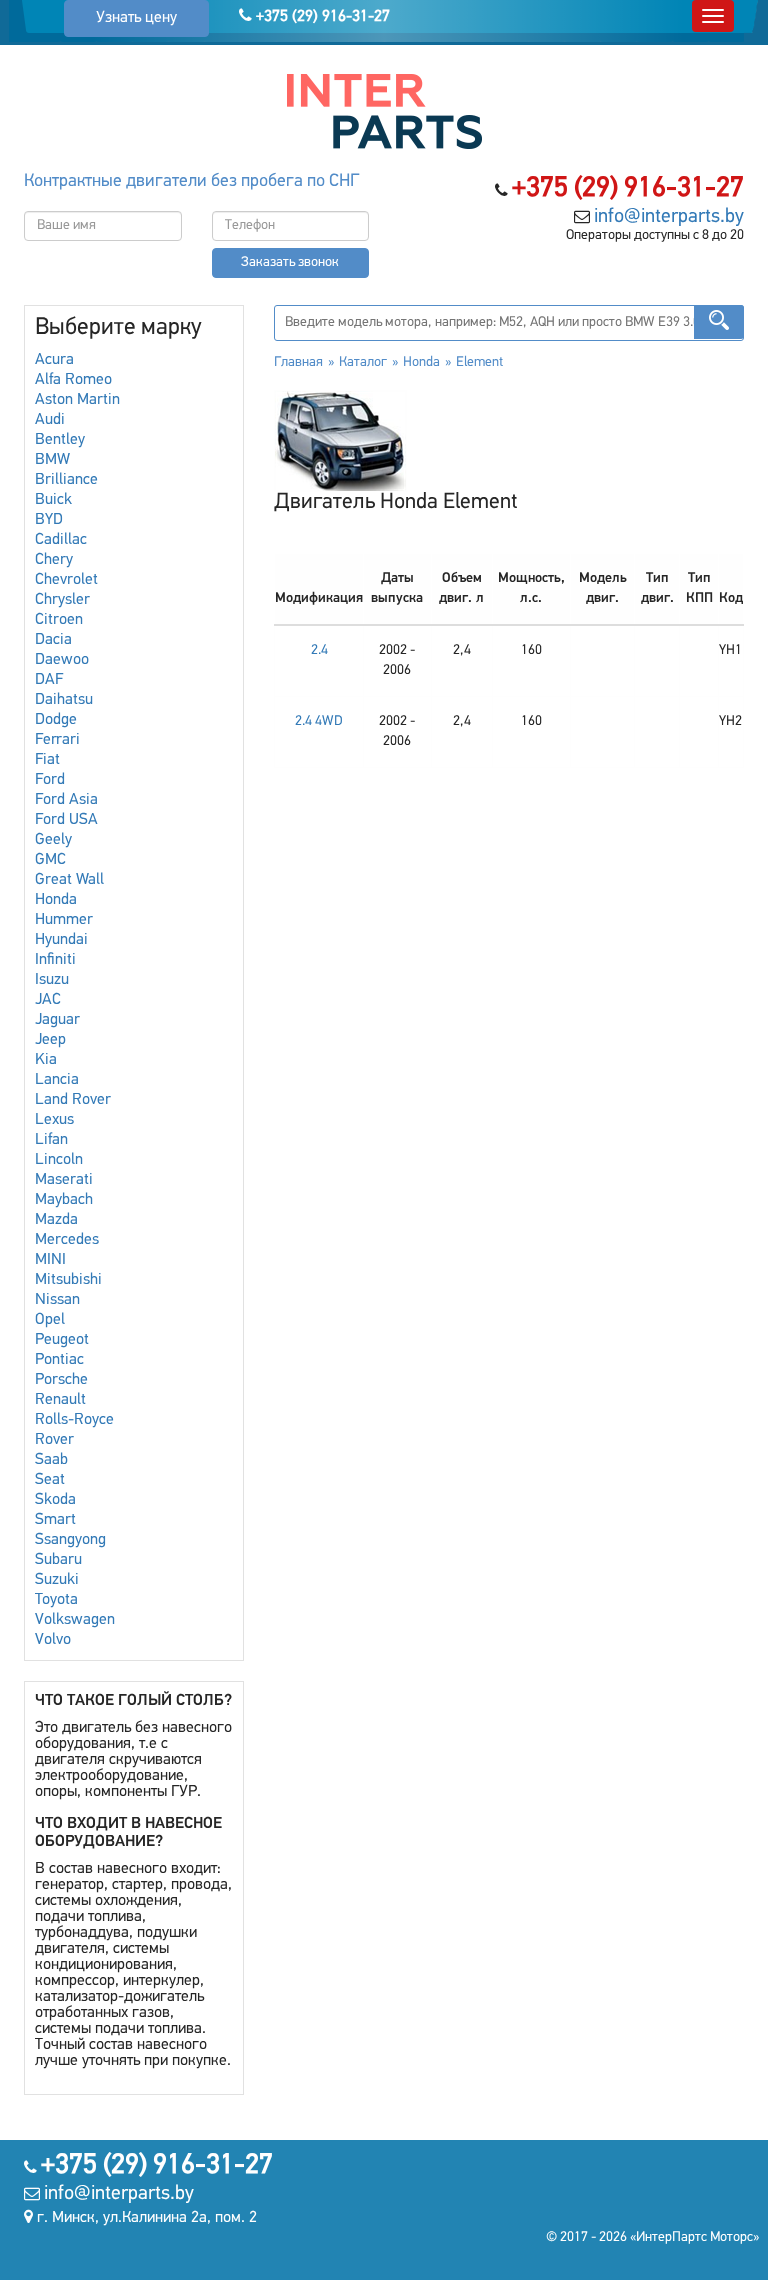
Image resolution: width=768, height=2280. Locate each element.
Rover (54, 1440)
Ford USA (66, 820)
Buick (53, 500)
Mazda (56, 1220)
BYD (49, 520)
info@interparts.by (669, 217)
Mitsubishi (68, 1280)
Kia (46, 1060)
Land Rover (73, 1100)
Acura (54, 360)
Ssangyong (70, 1540)
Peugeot (62, 1340)
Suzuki (57, 1580)
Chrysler (62, 600)
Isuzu (52, 980)
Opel (50, 1320)
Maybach (64, 1200)
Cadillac (61, 540)
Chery (54, 560)
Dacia (53, 640)
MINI (50, 1260)
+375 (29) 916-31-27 (321, 17)
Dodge (56, 720)
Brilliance (66, 480)
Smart (55, 1520)
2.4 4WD (319, 721)
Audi (50, 420)
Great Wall (69, 880)
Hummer (64, 920)
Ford (50, 780)
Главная (298, 362)
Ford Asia (66, 800)
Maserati (64, 1180)
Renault (60, 1400)
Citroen (59, 620)
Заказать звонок (290, 262)
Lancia (57, 1080)
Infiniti (55, 960)
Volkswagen (75, 1620)
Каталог (363, 362)
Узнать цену (136, 18)
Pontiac (59, 1360)
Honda (56, 900)
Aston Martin (77, 400)
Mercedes (67, 1240)
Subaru (58, 1560)
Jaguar (57, 1020)
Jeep (50, 1040)
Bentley (60, 440)
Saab (51, 1460)
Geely (53, 840)
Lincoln (59, 1160)
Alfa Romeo (73, 380)
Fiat (47, 760)
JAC (48, 1000)
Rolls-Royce (74, 1420)
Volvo (53, 1640)
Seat (50, 1480)
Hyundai (61, 940)
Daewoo (62, 660)
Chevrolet (66, 580)
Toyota (56, 1600)
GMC (50, 860)
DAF (49, 680)
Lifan (51, 1140)
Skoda (55, 1500)
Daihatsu (64, 700)
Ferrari (57, 740)
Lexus (54, 1120)
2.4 (319, 650)
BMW (52, 460)
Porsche (61, 1380)
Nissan (57, 1300)
